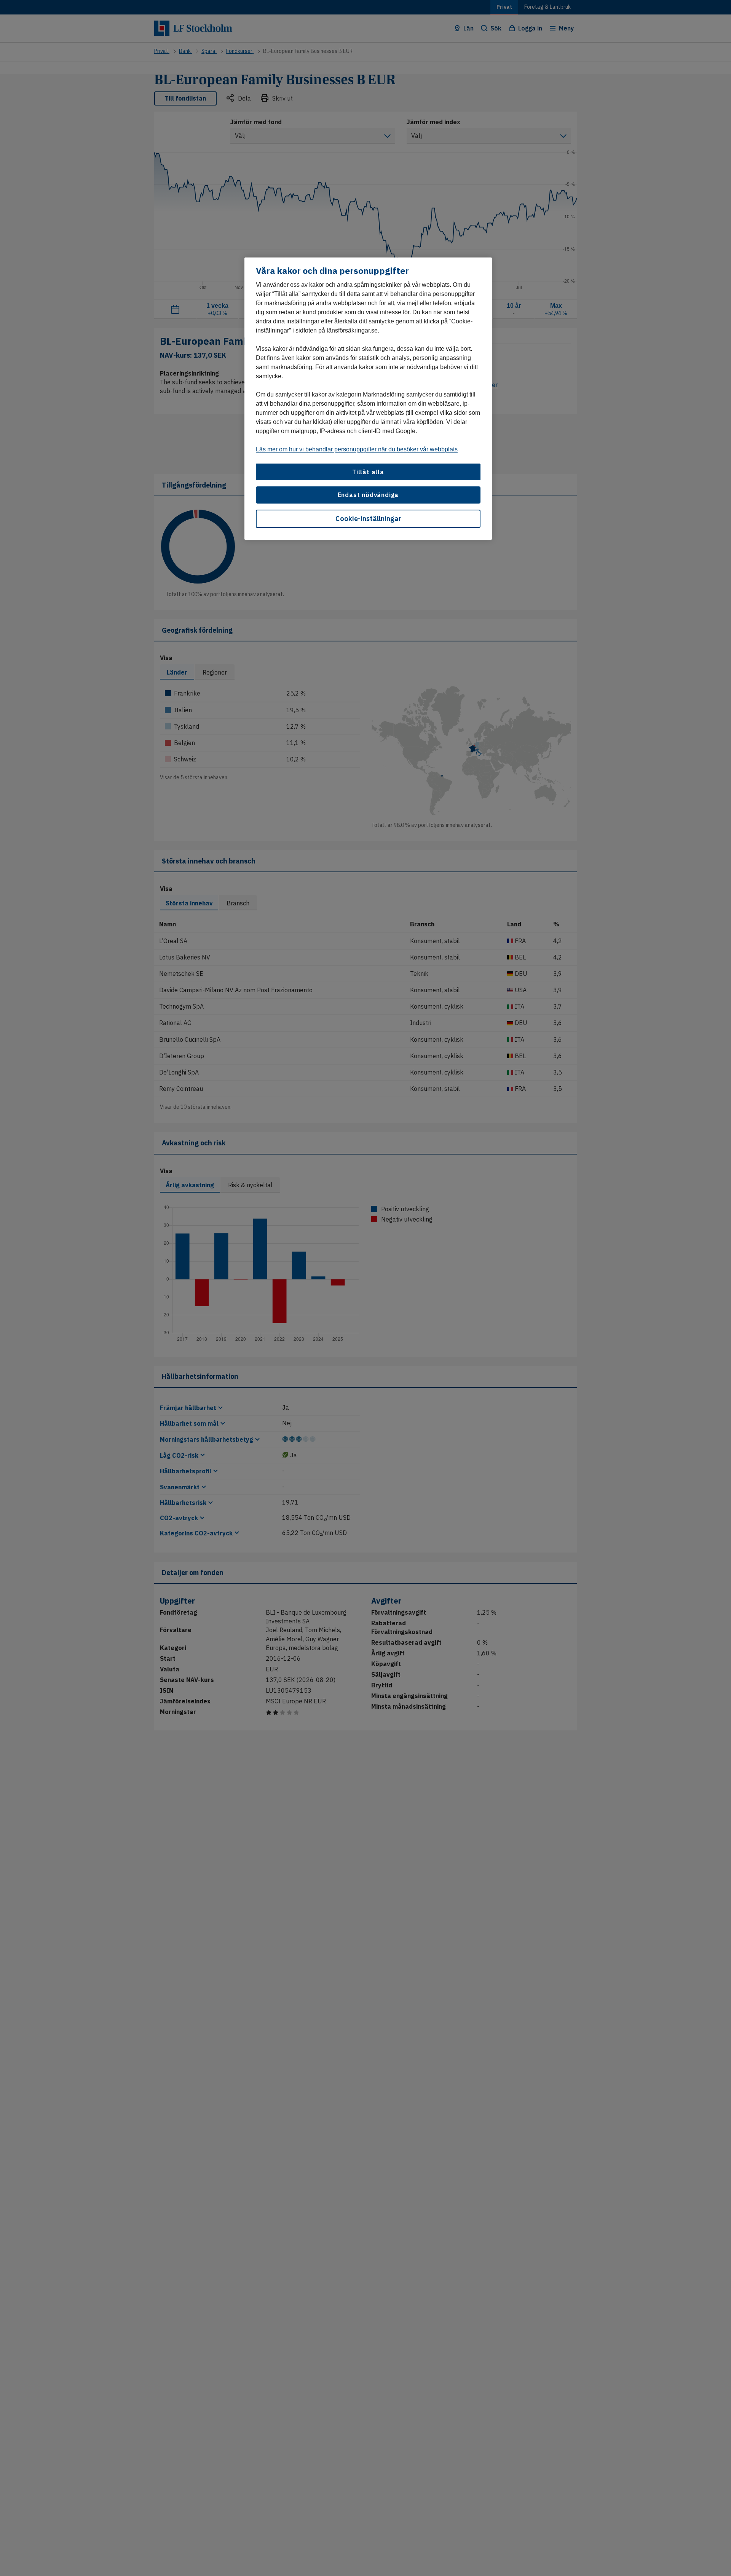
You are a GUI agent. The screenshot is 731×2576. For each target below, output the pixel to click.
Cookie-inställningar (368, 519)
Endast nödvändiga (368, 495)
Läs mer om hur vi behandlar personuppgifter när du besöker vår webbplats (357, 449)
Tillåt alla (368, 472)
